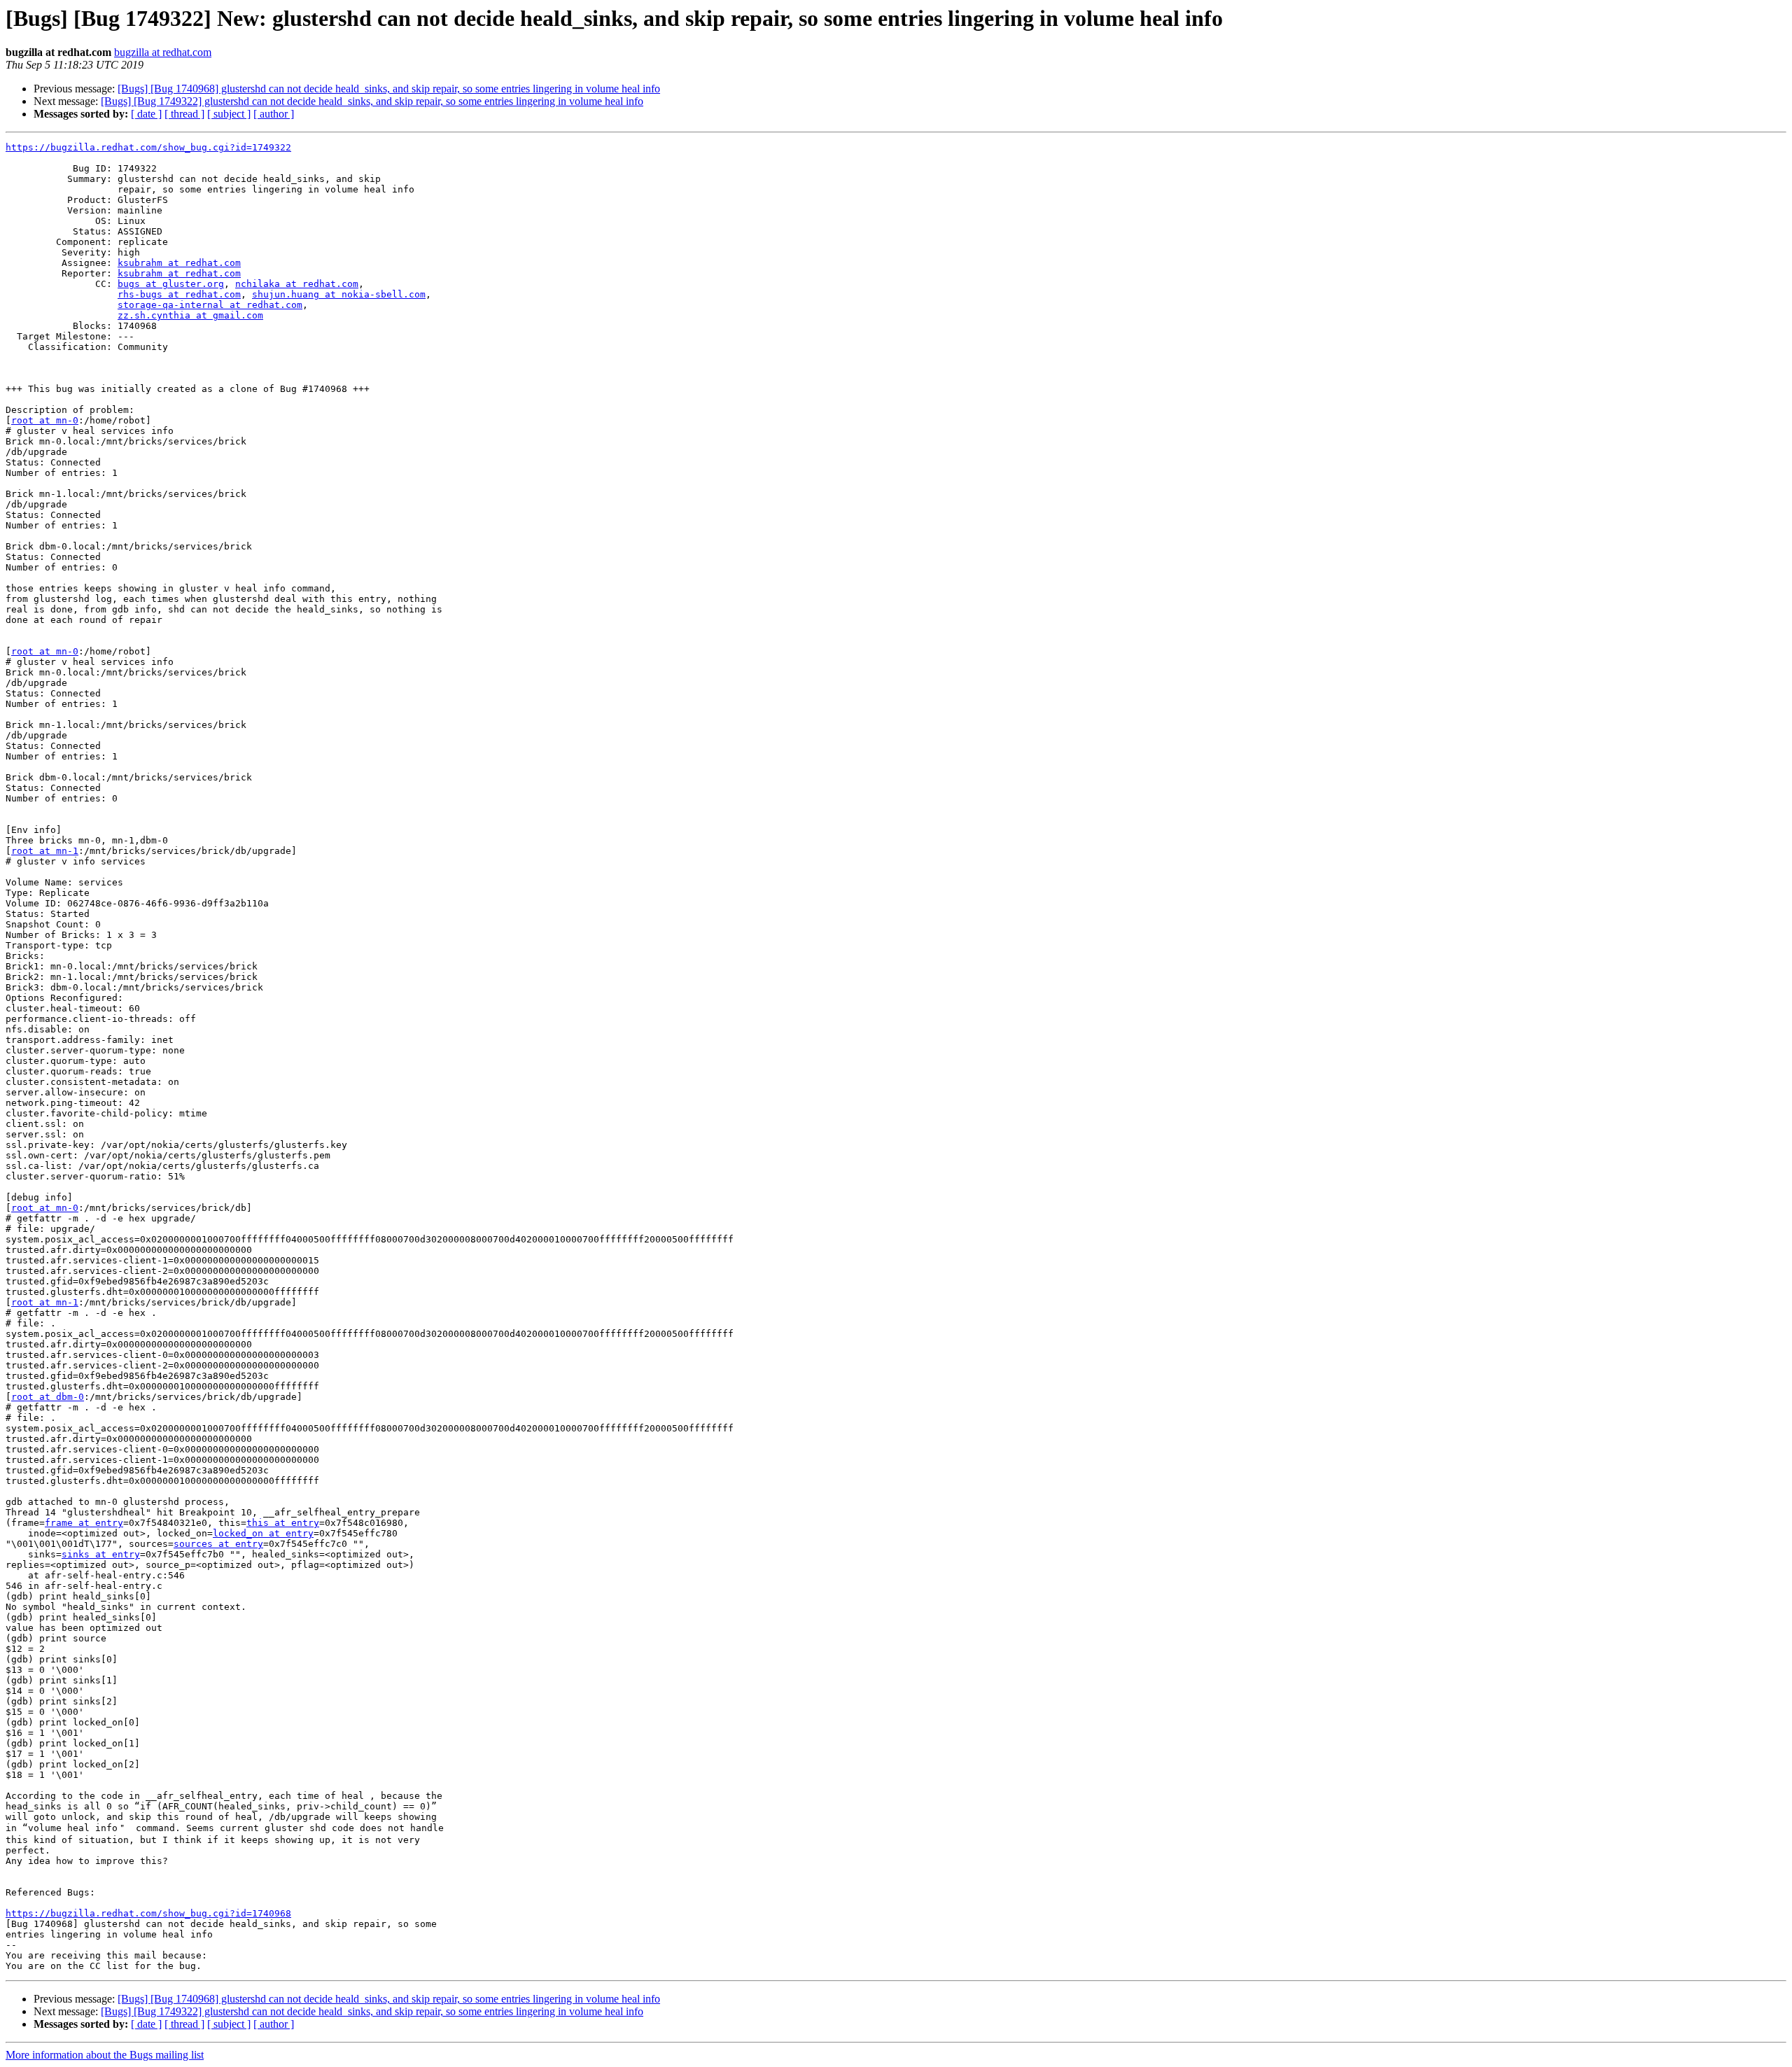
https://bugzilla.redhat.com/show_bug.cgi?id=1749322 (148, 147)
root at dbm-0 (48, 1397)
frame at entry (84, 1523)
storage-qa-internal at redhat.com (210, 305)
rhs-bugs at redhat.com (179, 294)
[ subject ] (229, 114)
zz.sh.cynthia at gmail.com (190, 315)
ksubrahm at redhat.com (179, 263)
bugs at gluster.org (171, 284)
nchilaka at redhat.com (297, 284)
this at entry (283, 1523)
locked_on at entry (263, 1533)
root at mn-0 (45, 420)
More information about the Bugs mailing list (105, 2055)
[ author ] (274, 114)
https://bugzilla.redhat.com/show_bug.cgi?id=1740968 (148, 1913)
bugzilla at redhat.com (163, 52)
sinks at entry (101, 1554)
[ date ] (146, 114)
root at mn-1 (45, 851)
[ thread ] (184, 114)
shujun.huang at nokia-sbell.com (339, 294)
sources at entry (218, 1544)
